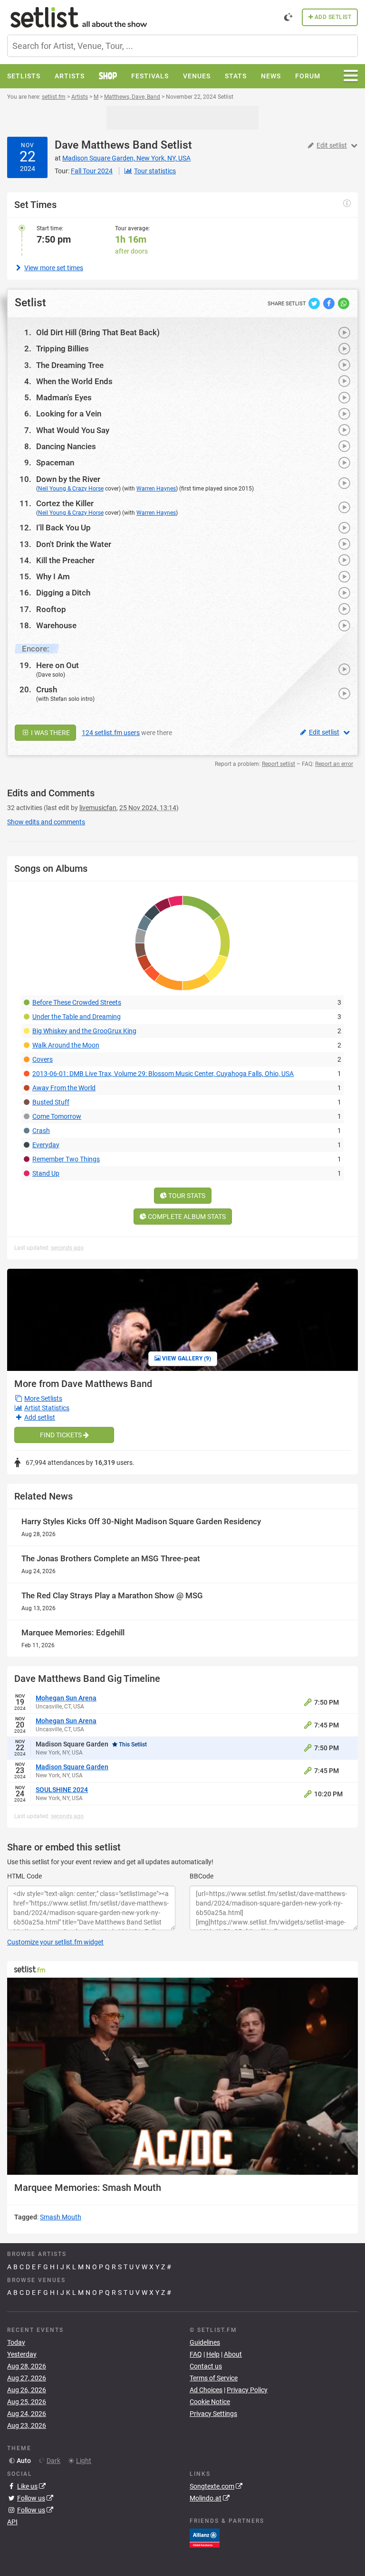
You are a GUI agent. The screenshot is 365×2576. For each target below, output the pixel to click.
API (12, 2522)
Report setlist (279, 764)
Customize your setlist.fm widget (55, 1942)
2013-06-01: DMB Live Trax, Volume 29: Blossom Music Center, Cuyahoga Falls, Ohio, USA (163, 1074)
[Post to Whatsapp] (344, 303)
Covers (43, 1059)
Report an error (334, 764)
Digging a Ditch (63, 593)
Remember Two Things (66, 1159)
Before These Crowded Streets (77, 1002)
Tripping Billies (62, 349)
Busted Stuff (51, 1102)
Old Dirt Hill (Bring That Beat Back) (98, 332)
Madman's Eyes (64, 397)
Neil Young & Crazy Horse (71, 489)
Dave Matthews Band (106, 145)
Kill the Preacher (65, 560)
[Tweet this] (315, 303)
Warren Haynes (156, 489)
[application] (182, 2076)
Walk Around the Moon (66, 1045)
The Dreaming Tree (70, 365)
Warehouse (56, 625)
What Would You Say (73, 430)
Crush (47, 689)
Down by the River (68, 479)
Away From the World (64, 1088)
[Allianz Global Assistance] (205, 2538)
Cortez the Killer (65, 503)
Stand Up (46, 1173)
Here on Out (58, 665)
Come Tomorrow (57, 1116)
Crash (41, 1131)
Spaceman (55, 462)
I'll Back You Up (63, 528)
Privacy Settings (213, 2414)
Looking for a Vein (69, 414)
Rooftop (51, 609)
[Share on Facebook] (330, 303)
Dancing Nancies (66, 446)
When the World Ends (74, 381)
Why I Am (53, 576)
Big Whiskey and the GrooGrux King (84, 1031)
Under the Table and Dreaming (77, 1017)
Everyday (46, 1145)
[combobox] (182, 46)
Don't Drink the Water (74, 544)
